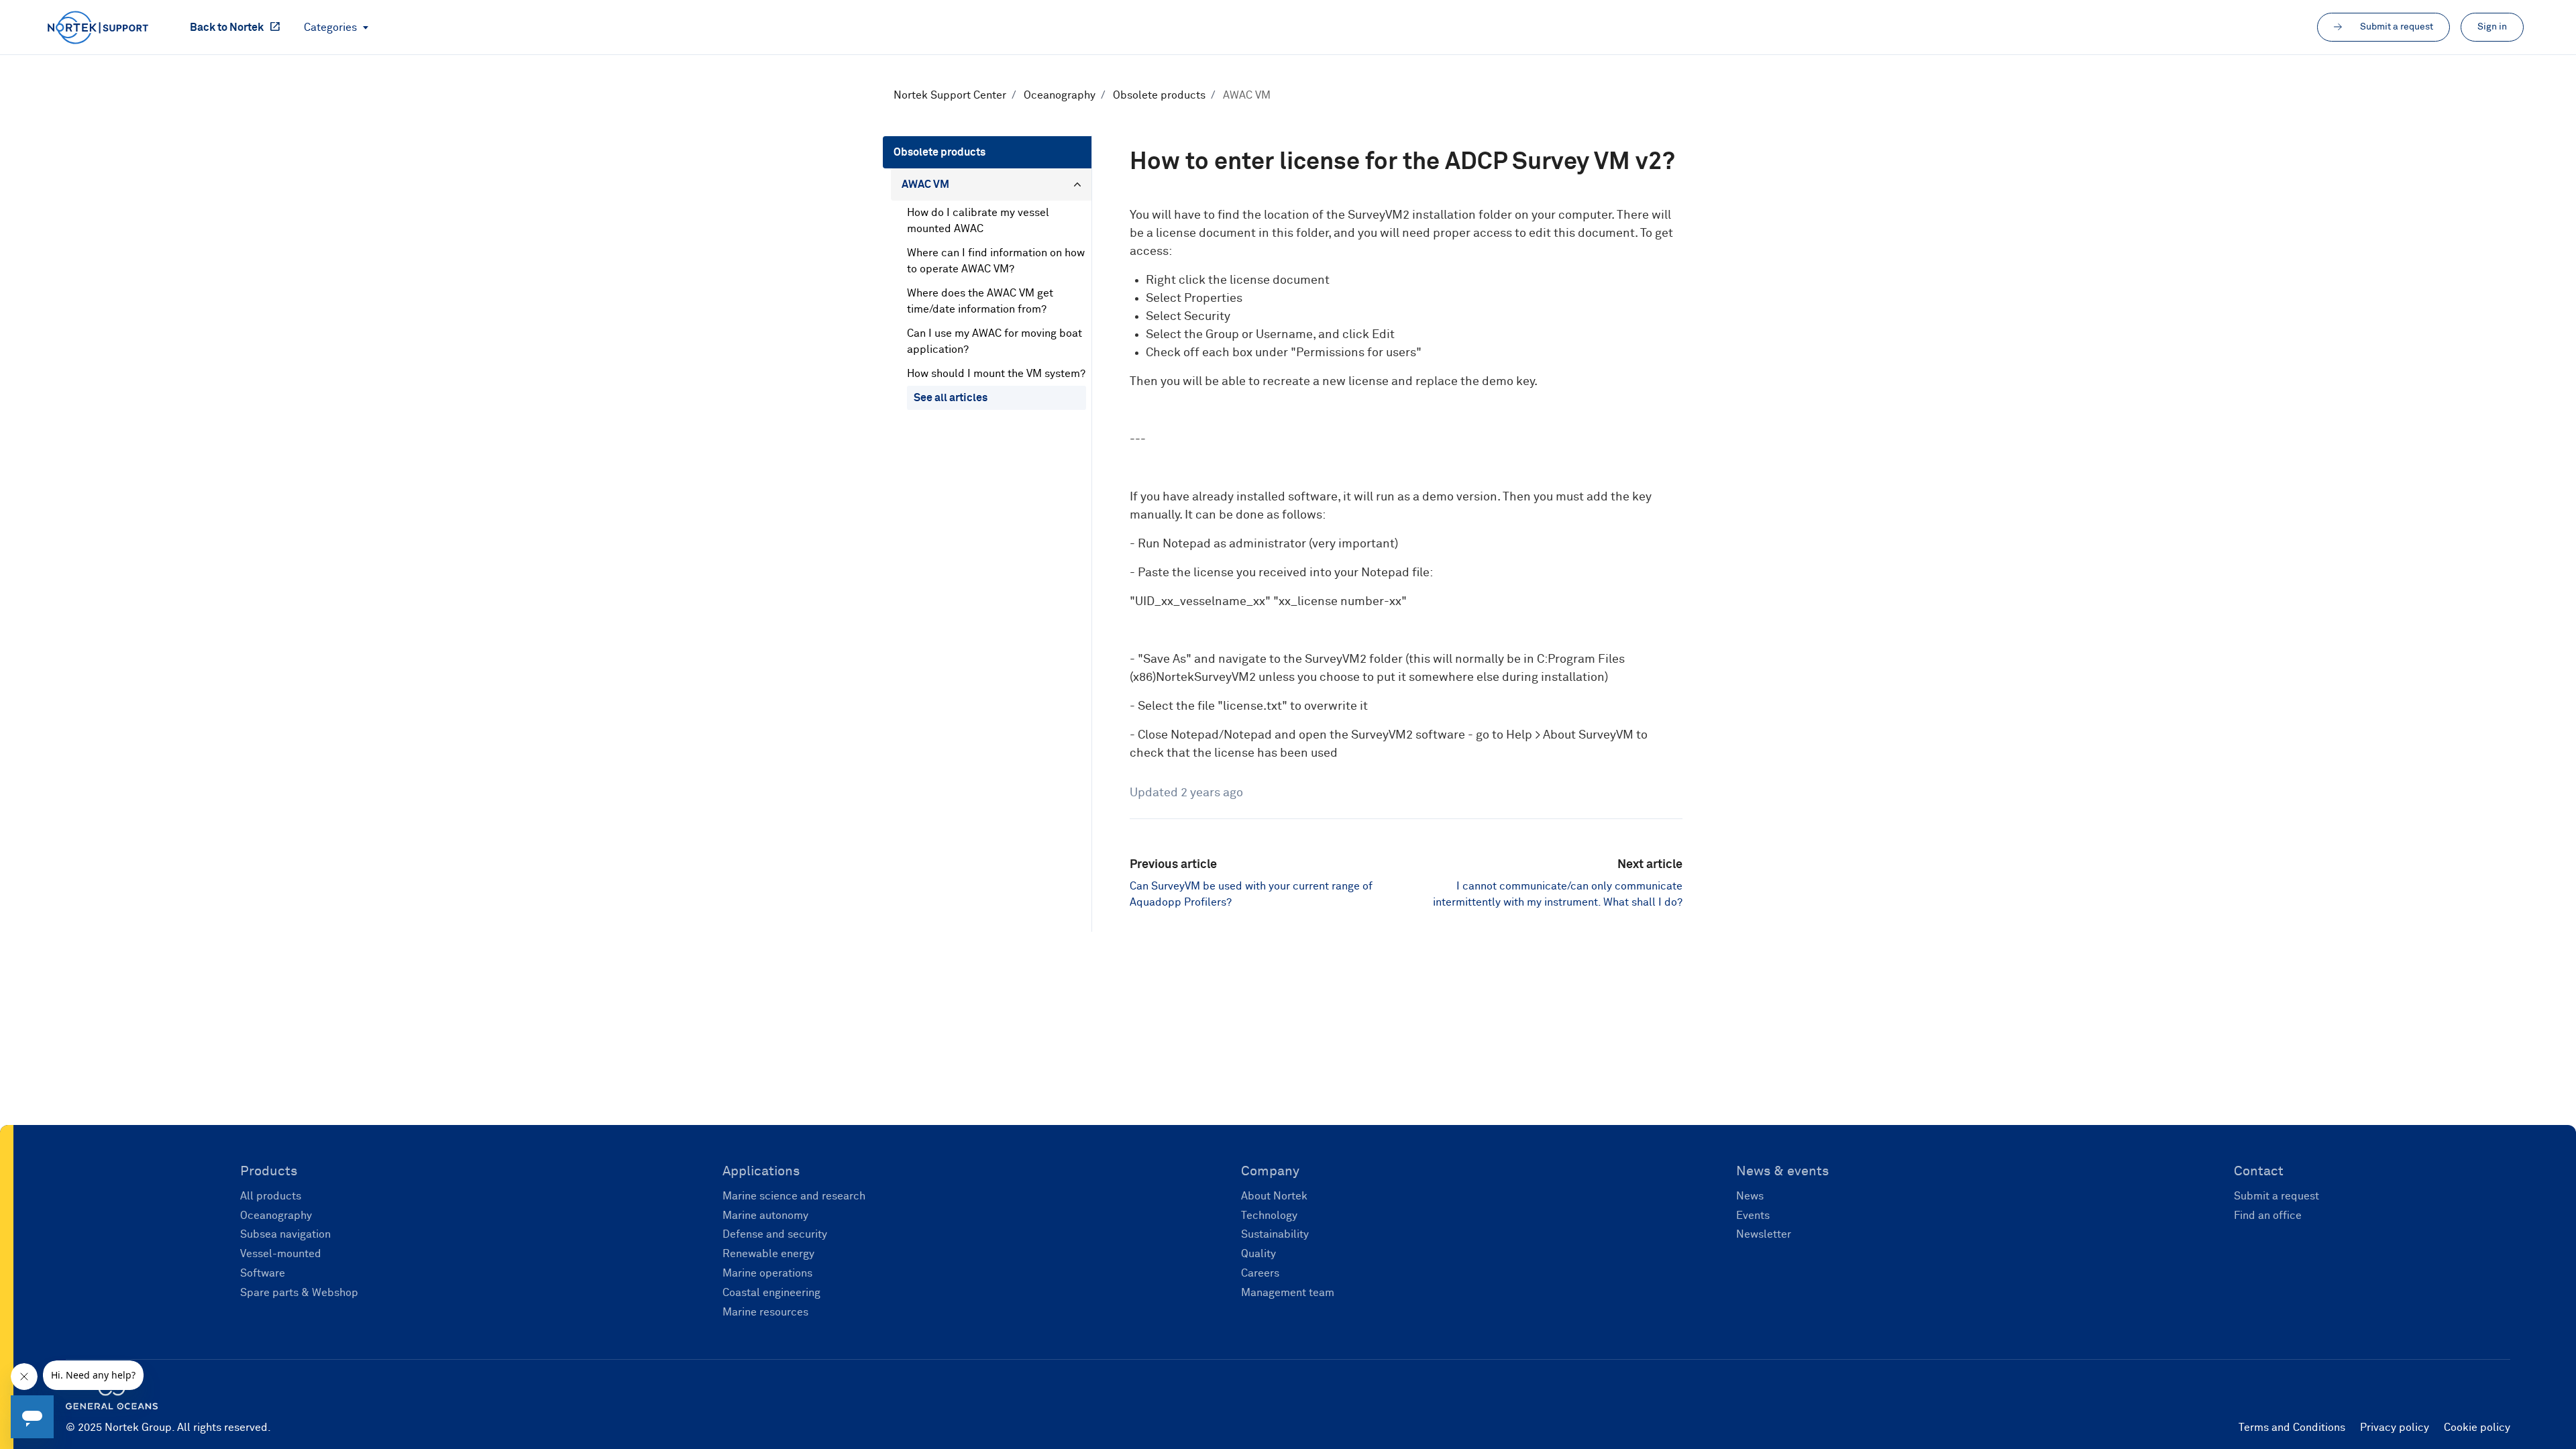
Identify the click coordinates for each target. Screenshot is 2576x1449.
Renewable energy (768, 1254)
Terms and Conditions (2292, 1428)
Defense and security (775, 1234)
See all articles (951, 398)
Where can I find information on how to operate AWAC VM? (996, 261)
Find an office (2268, 1216)
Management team (1288, 1293)
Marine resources (765, 1312)
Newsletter (1764, 1234)
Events (1753, 1216)
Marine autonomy (765, 1216)
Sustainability (1275, 1234)
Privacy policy (2395, 1428)
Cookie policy (2477, 1428)
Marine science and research (794, 1196)
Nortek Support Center (950, 95)
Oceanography (1060, 95)
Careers (1260, 1273)
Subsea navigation (285, 1234)
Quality (1258, 1254)
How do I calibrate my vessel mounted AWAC (978, 221)
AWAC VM (1247, 95)
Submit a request (2276, 1196)
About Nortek (1274, 1196)
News (1750, 1196)
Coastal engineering (771, 1293)
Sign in (2492, 27)
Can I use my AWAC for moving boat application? (995, 341)
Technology (1269, 1216)
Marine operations (767, 1273)
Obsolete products (1159, 95)
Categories (332, 28)
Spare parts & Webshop (299, 1293)
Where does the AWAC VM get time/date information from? (980, 301)
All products (271, 1196)
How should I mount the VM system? (996, 374)
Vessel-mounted (281, 1254)
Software (263, 1273)
